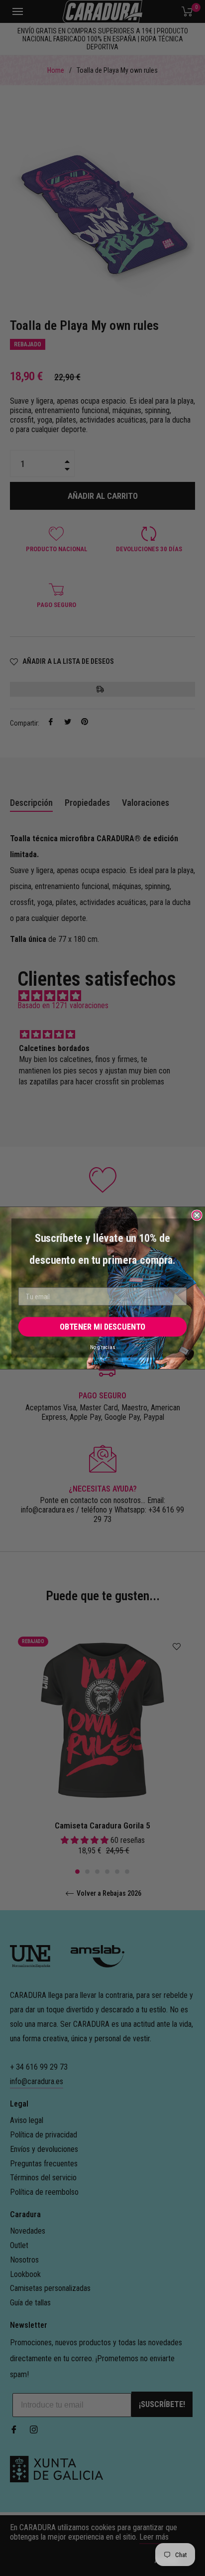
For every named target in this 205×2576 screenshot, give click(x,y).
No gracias (102, 1347)
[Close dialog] (197, 1215)
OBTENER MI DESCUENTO (102, 1327)
